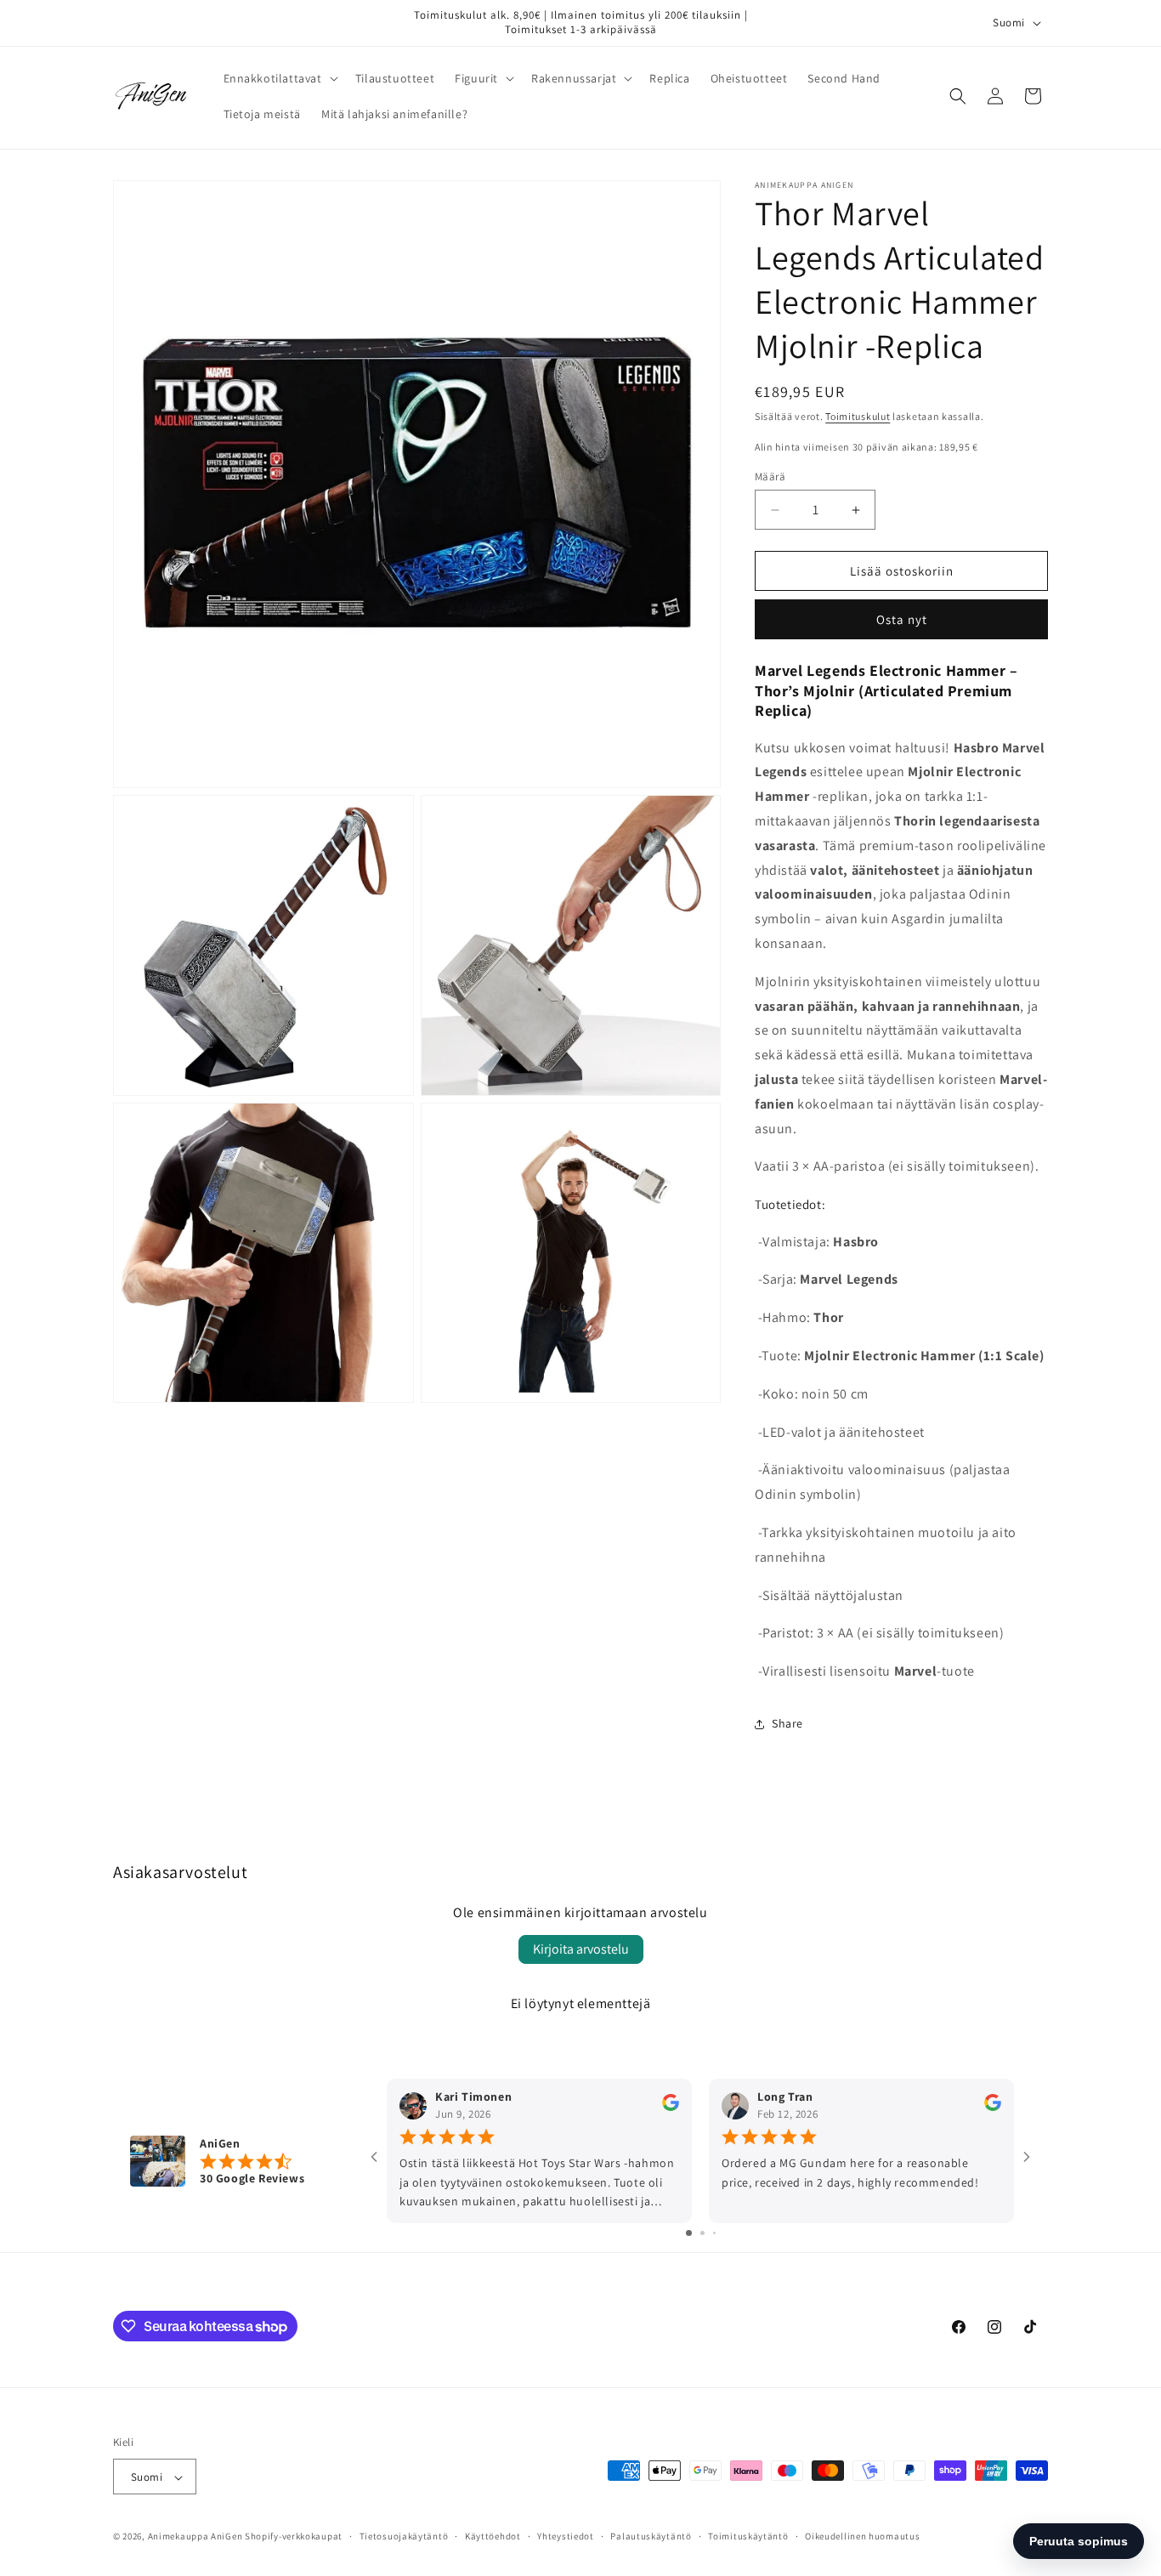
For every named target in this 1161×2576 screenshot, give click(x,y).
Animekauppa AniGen (195, 2537)
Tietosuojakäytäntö (404, 2536)
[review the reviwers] (671, 2108)
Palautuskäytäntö (651, 2536)
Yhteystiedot (565, 2536)
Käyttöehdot (493, 2536)
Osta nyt (902, 619)
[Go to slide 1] (689, 2234)
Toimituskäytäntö (748, 2536)
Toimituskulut (858, 416)
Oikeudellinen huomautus (862, 2536)
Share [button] (787, 1723)
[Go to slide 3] (714, 2234)
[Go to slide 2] (702, 2234)
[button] (279, 78)
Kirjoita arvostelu (581, 1949)
